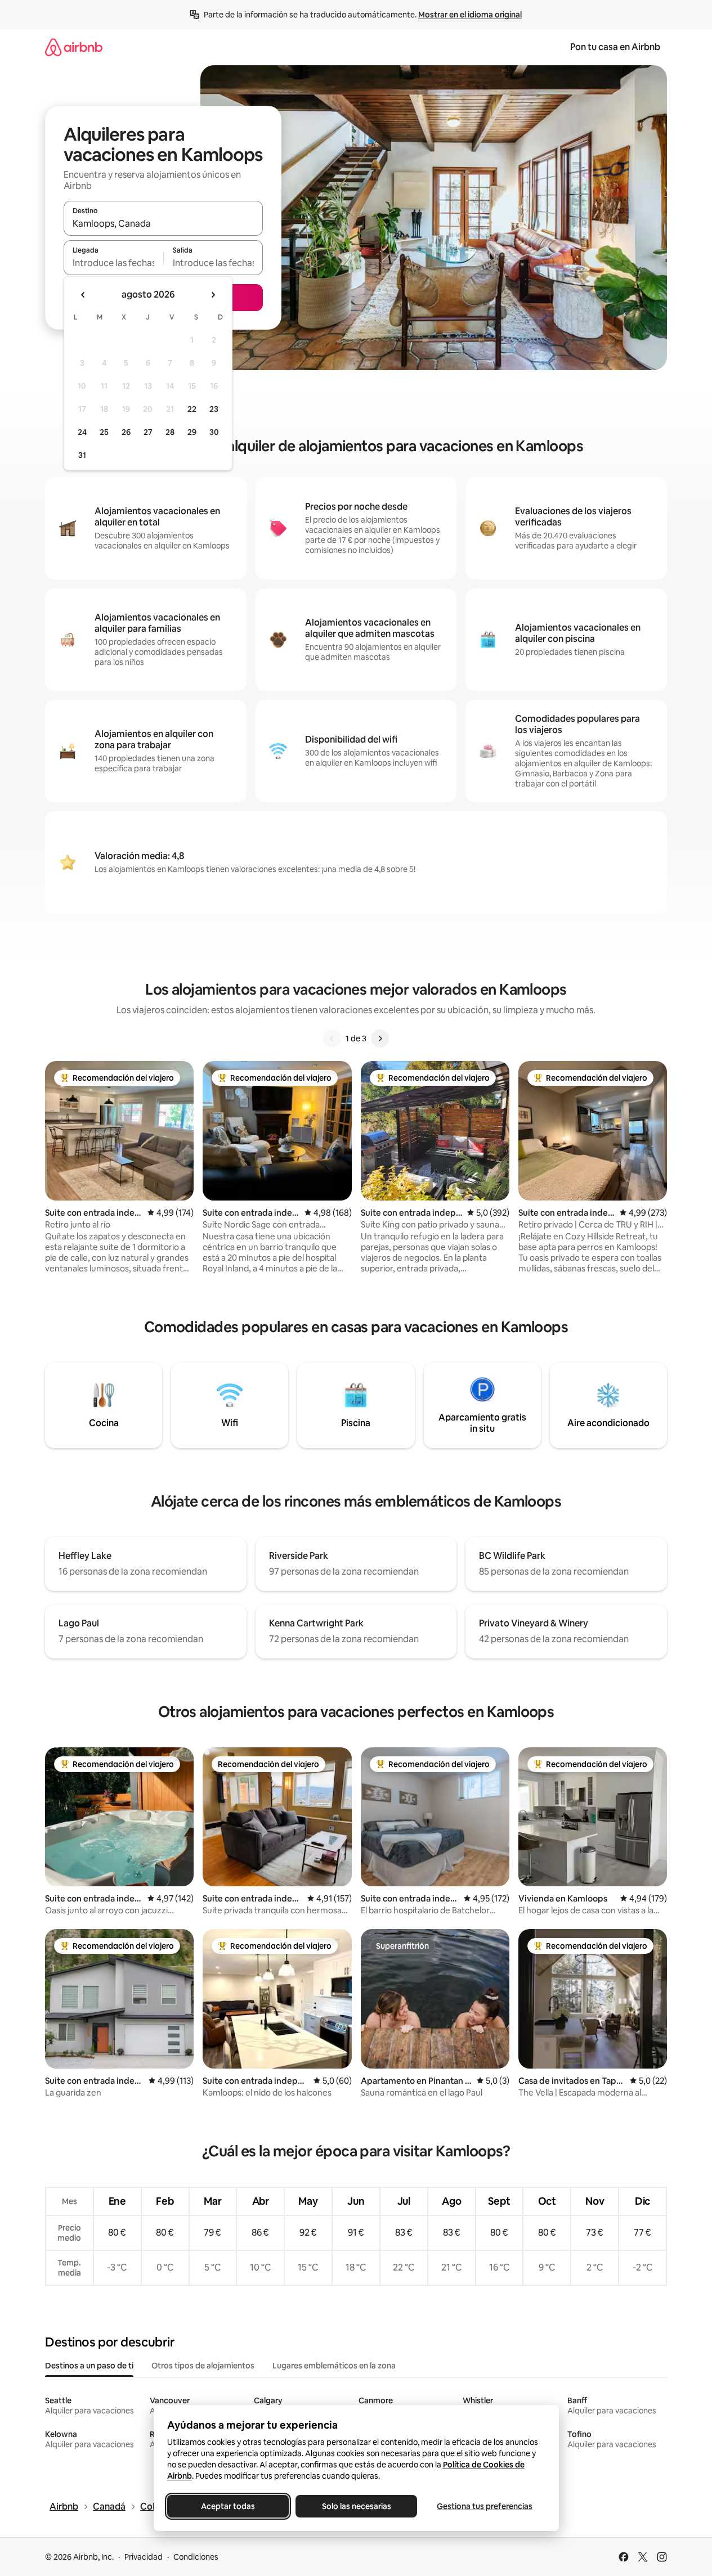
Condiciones (196, 2557)
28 (170, 432)
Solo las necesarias (356, 2506)
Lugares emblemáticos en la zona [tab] (334, 2366)
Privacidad (144, 2557)
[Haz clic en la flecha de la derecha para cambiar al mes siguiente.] (213, 295)
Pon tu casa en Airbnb (615, 47)
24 (82, 432)
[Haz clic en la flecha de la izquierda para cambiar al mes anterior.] (83, 295)
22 (192, 409)
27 (148, 432)
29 (192, 432)
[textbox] (113, 263)
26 (126, 432)
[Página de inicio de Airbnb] (74, 47)
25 (104, 432)
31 (82, 455)
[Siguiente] (380, 1039)
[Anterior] (332, 1039)
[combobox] (163, 223)
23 (214, 409)
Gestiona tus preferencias (485, 2506)
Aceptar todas (228, 2506)
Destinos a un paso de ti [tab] (89, 2366)
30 (214, 432)
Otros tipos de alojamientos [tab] (203, 2366)
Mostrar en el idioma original (470, 15)
